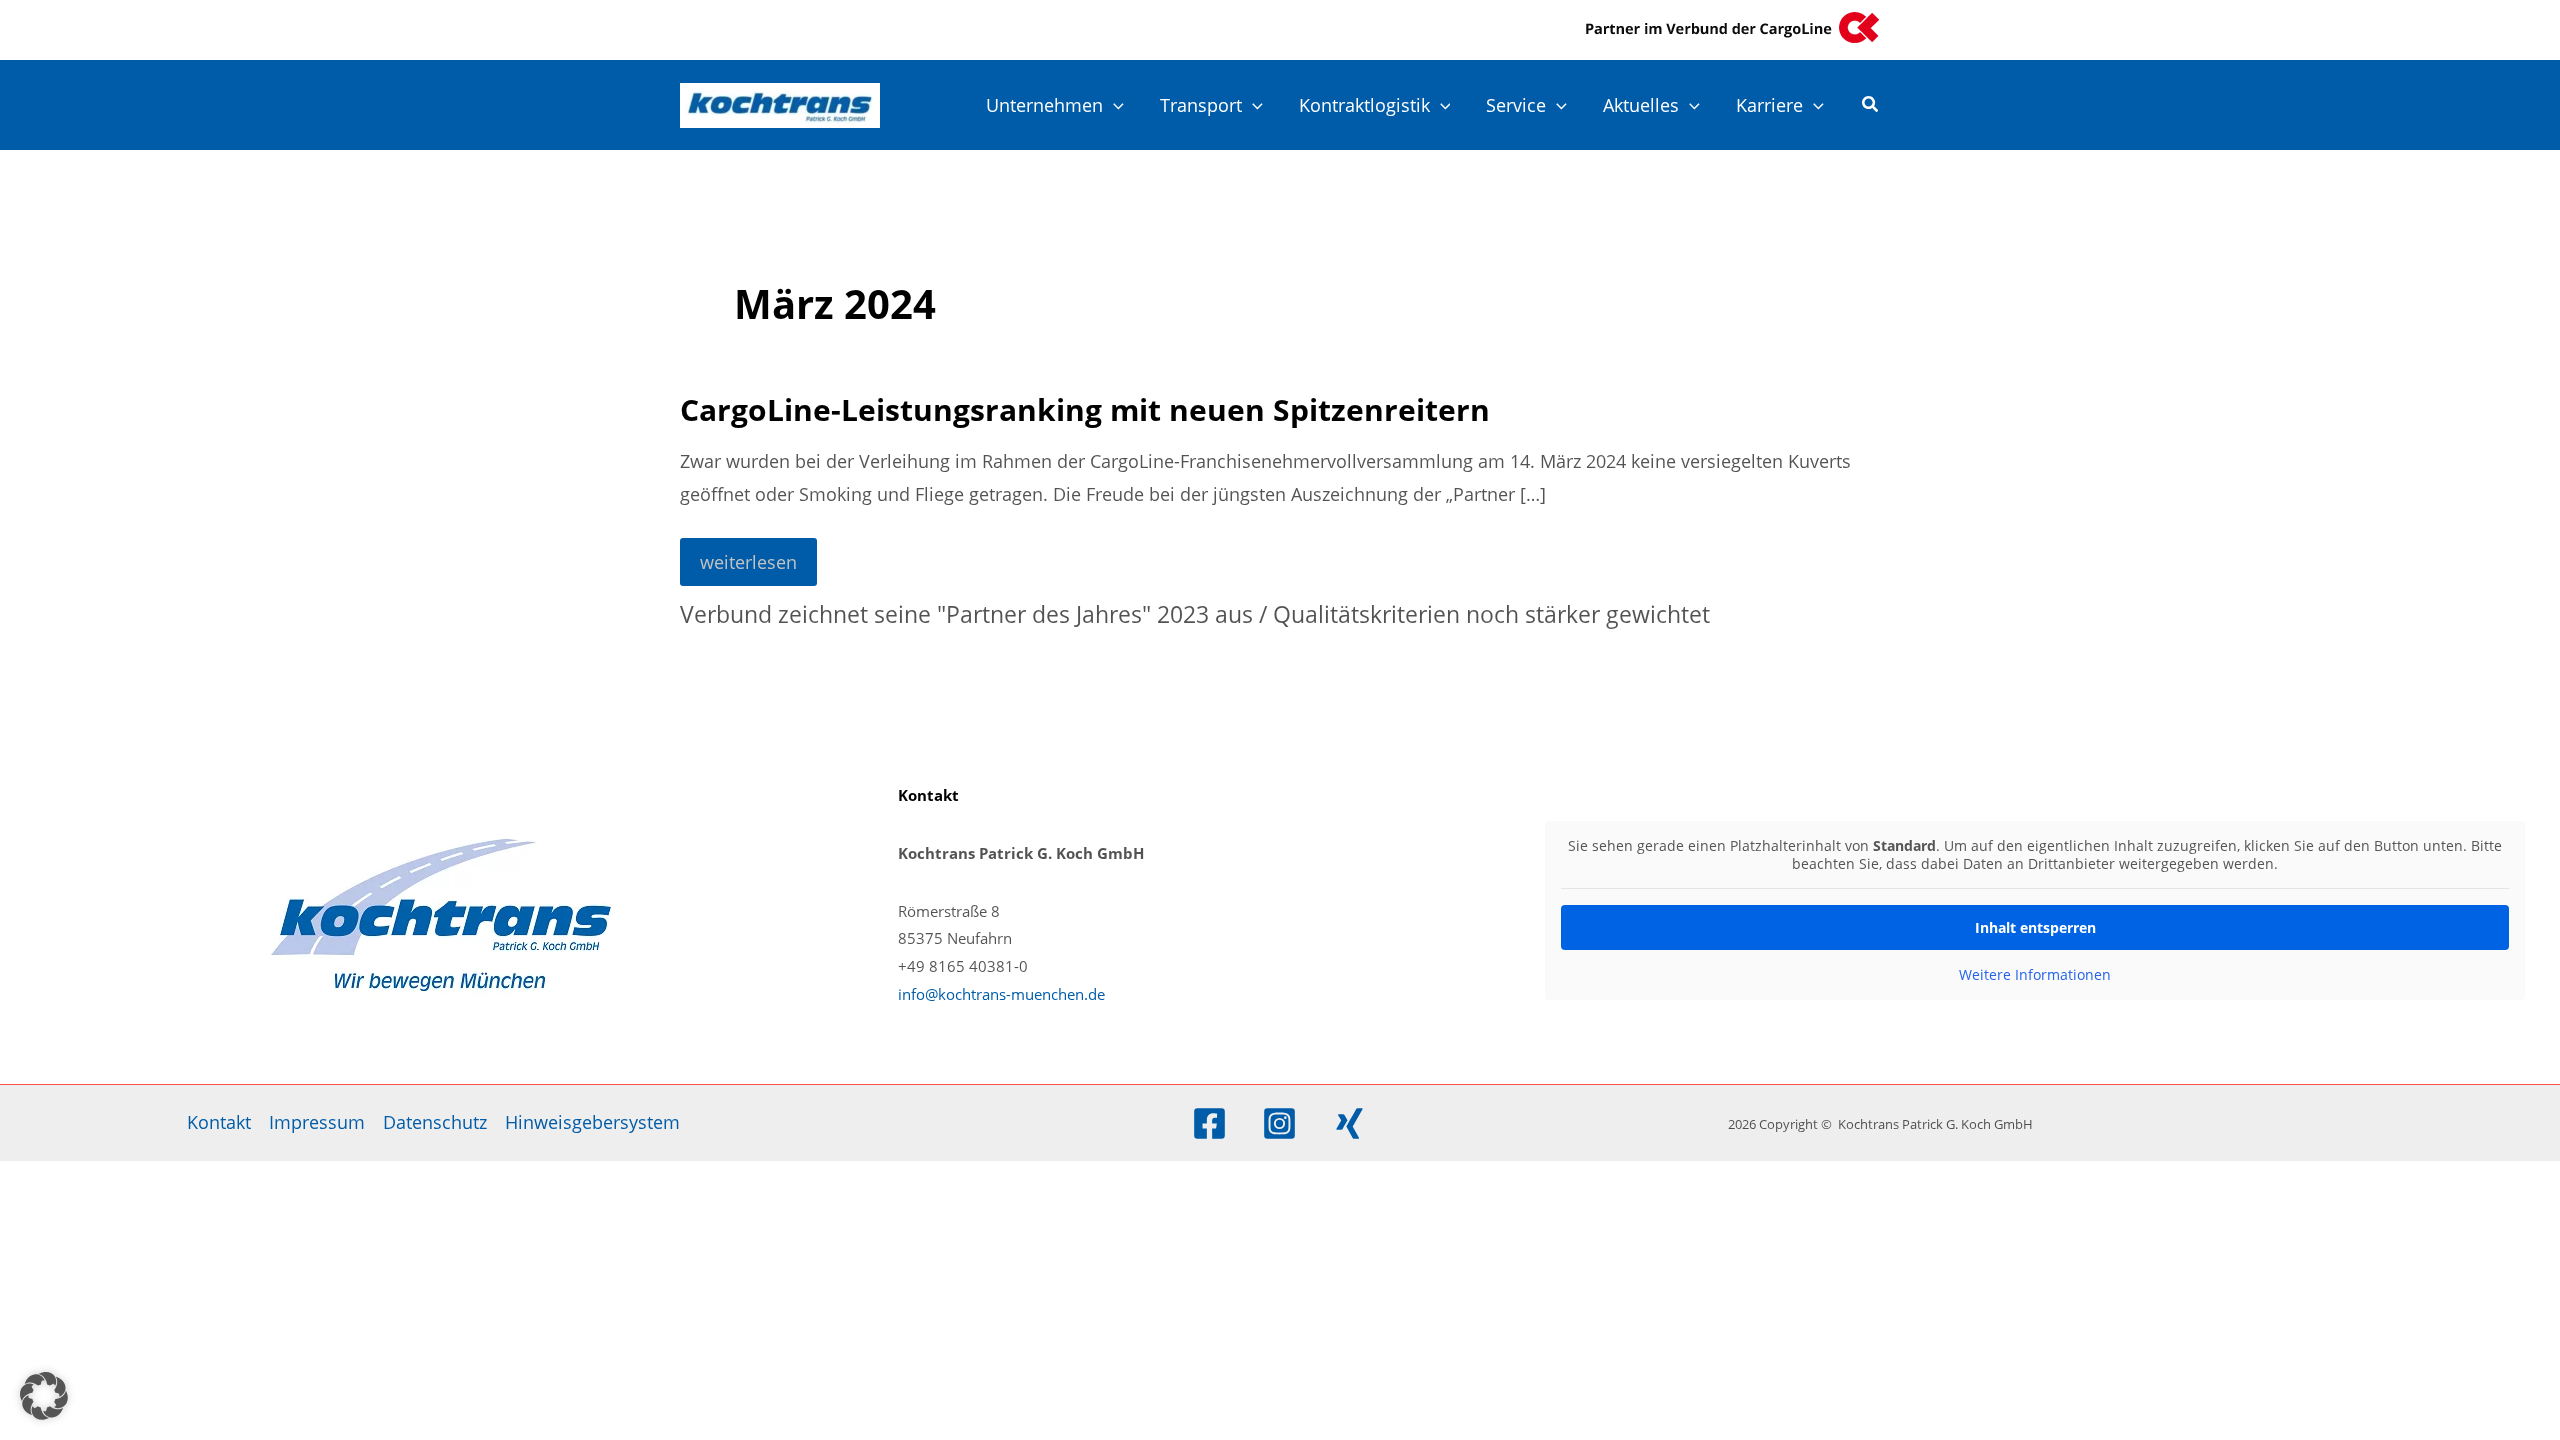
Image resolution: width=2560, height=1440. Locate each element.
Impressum (317, 1122)
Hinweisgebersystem (592, 1122)
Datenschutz (435, 1122)
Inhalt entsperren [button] (2035, 927)
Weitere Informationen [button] (2035, 975)
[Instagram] (1279, 1123)
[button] (1113, 105)
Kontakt (219, 1122)
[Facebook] (1209, 1123)
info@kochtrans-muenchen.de (1001, 994)
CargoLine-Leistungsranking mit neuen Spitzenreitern (1085, 409)
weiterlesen (748, 567)
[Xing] (1349, 1123)
